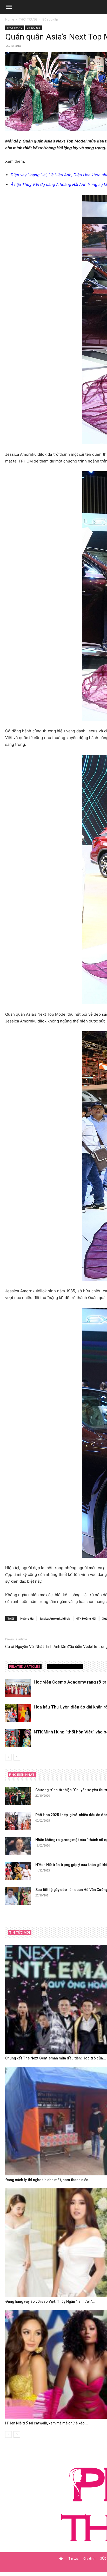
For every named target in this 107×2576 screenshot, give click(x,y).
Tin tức (73, 2558)
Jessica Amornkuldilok (55, 1618)
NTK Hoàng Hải (86, 1618)
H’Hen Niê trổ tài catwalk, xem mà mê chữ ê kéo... (46, 2423)
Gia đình (89, 2558)
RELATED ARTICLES (25, 1667)
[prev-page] (8, 1757)
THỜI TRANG (28, 19)
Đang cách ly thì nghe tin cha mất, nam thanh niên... (48, 2180)
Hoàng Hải (27, 1618)
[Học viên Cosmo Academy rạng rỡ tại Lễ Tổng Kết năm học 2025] (18, 1688)
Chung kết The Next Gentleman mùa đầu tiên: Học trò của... (56, 2058)
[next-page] (17, 1757)
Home (10, 19)
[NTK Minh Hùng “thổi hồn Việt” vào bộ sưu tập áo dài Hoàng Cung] (18, 1738)
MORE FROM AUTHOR (65, 1667)
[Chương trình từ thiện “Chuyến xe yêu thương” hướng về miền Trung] (18, 1796)
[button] (9, 7)
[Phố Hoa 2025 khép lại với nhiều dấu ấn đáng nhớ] (18, 1821)
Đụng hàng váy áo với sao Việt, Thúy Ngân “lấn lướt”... (50, 2301)
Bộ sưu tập (50, 19)
